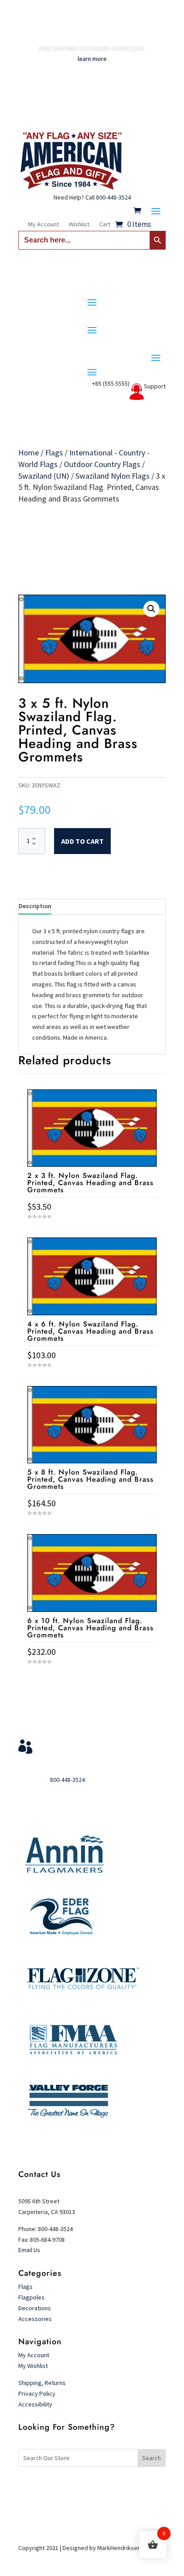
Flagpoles (32, 2297)
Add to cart (82, 841)
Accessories (35, 2319)
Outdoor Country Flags (102, 464)
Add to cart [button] (92, 1678)
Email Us (29, 2250)
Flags (54, 453)
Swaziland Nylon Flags (113, 476)
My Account (44, 225)
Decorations (35, 2308)
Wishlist (79, 225)
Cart (105, 225)
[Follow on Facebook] (74, 2487)
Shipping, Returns (42, 2383)
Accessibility (35, 2404)
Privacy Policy (37, 2393)
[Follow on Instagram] (110, 2487)
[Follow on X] (92, 2487)
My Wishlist (33, 2366)
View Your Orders (75, 1743)
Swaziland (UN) (44, 476)
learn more (92, 59)
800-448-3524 (113, 197)
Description (35, 906)
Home (29, 453)
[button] (151, 609)
